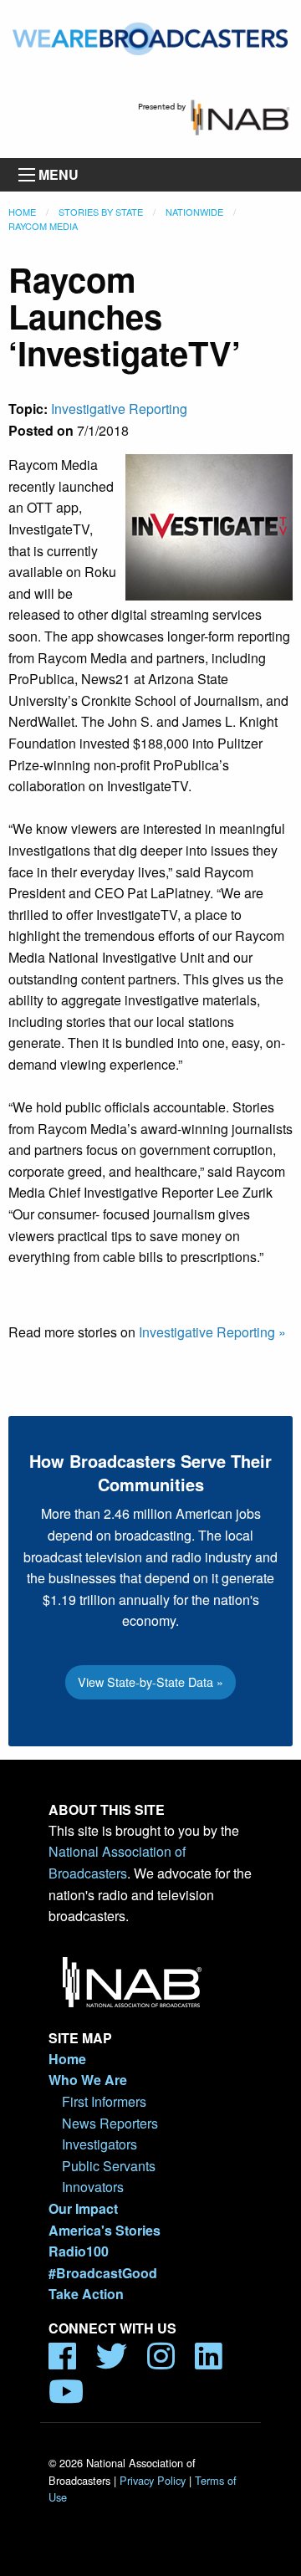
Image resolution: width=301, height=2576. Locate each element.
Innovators (93, 2187)
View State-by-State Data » (150, 1682)
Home (22, 212)
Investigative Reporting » (212, 1332)
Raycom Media (43, 226)
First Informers (104, 2101)
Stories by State (101, 212)
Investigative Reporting (119, 409)
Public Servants (109, 2166)
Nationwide (194, 212)
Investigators (99, 2144)
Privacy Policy (153, 2480)
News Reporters (110, 2123)
